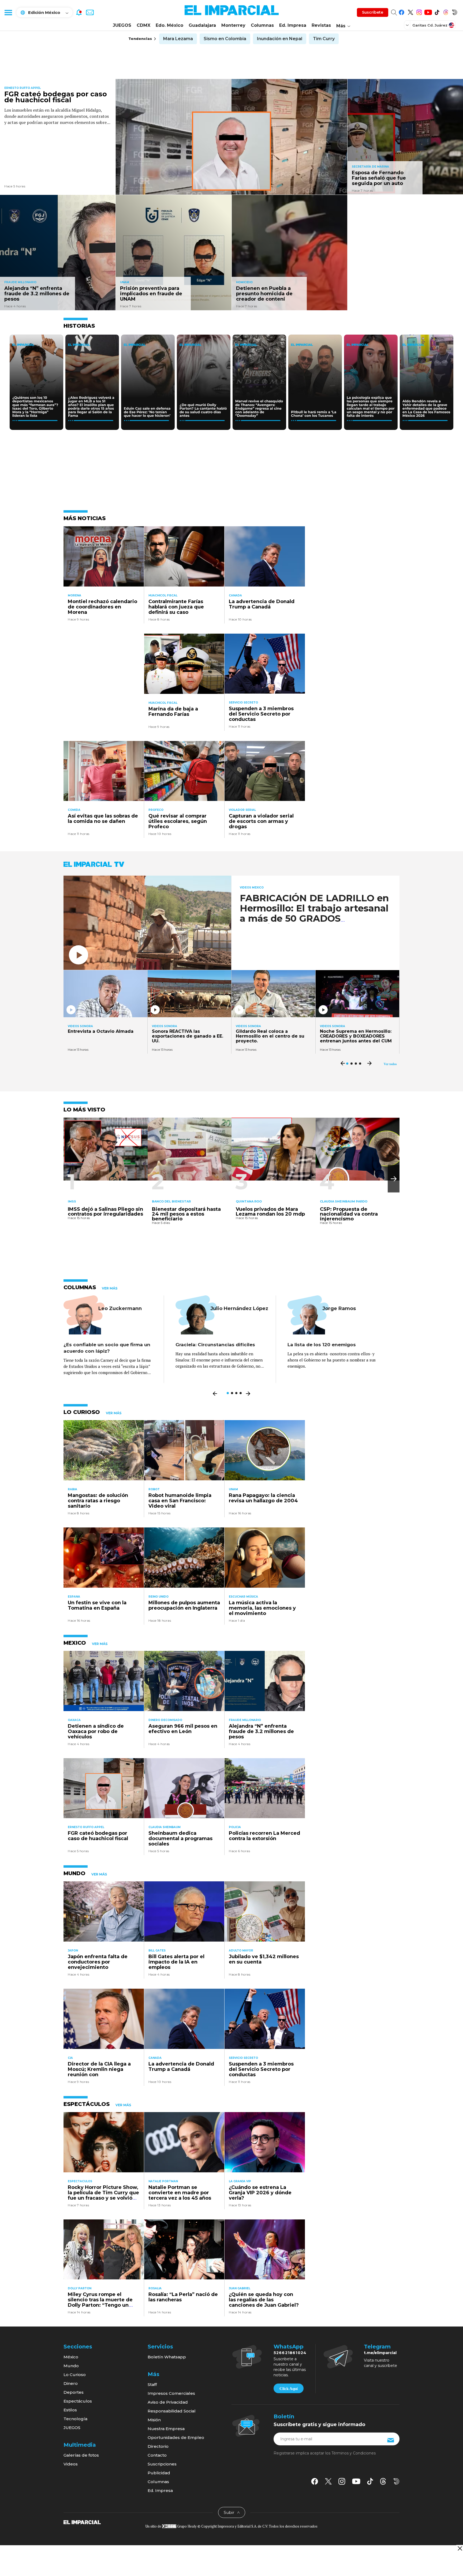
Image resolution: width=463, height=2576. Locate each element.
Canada (235, 595)
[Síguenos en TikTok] (437, 11)
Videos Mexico (252, 888)
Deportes (74, 2392)
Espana (74, 1597)
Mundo (71, 2366)
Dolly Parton (80, 2288)
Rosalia (155, 2288)
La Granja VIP (240, 2181)
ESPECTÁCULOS (87, 2104)
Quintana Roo (249, 1201)
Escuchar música (243, 1597)
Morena (74, 595)
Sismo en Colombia (225, 39)
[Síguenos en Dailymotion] (455, 11)
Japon (73, 1951)
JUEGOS (122, 25)
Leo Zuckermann (120, 1308)
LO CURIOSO (82, 1412)
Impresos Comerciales (171, 2393)
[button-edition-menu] (408, 25)
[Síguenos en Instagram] (419, 11)
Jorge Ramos (339, 1308)
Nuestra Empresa (166, 2429)
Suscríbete (373, 12)
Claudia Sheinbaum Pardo (344, 1201)
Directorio (158, 2446)
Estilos (70, 2410)
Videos (71, 2464)
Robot (154, 1489)
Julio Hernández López (239, 1308)
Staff (152, 2384)
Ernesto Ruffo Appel (23, 88)
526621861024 (290, 2353)
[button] (394, 1179)
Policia (235, 1827)
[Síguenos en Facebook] (402, 11)
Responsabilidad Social (172, 2411)
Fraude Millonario (20, 282)
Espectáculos (78, 2401)
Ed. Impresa (293, 25)
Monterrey (233, 25)
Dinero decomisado (165, 1720)
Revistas (321, 25)
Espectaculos (80, 2181)
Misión (154, 2420)
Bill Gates (157, 1951)
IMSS (72, 1201)
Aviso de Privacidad (168, 2402)
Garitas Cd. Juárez (430, 25)
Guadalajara (202, 25)
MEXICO (75, 1643)
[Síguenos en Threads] (446, 11)
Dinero (71, 2383)
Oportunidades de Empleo (176, 2437)
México (71, 2357)
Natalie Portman (163, 2181)
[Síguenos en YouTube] (428, 11)
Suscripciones (162, 2464)
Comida (74, 810)
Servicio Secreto (243, 703)
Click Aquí (289, 2389)
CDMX (143, 25)
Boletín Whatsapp (167, 2357)
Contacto (157, 2455)
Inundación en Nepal (280, 39)
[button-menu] (8, 12)
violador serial (242, 810)
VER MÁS (110, 1288)
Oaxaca (74, 1720)
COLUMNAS (80, 1287)
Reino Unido (158, 1597)
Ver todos (390, 1064)
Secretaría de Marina (370, 167)
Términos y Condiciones (354, 2453)
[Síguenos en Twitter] (410, 11)
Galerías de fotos (81, 2455)
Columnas (262, 25)
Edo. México (169, 25)
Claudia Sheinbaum (165, 1827)
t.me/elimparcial (380, 2353)
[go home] (82, 2522)
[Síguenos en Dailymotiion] (396, 2481)
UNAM (125, 282)
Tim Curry (324, 39)
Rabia (72, 1489)
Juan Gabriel (240, 2288)
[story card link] (231, 137)
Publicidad (159, 2473)
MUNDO (74, 1873)
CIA (70, 2058)
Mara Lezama (178, 39)
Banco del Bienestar (171, 1201)
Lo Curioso (75, 2375)
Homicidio (244, 282)
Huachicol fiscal (163, 595)
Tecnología (75, 2419)
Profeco (156, 810)
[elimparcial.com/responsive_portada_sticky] (460, 2548)
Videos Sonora (80, 1026)
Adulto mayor (241, 1951)
